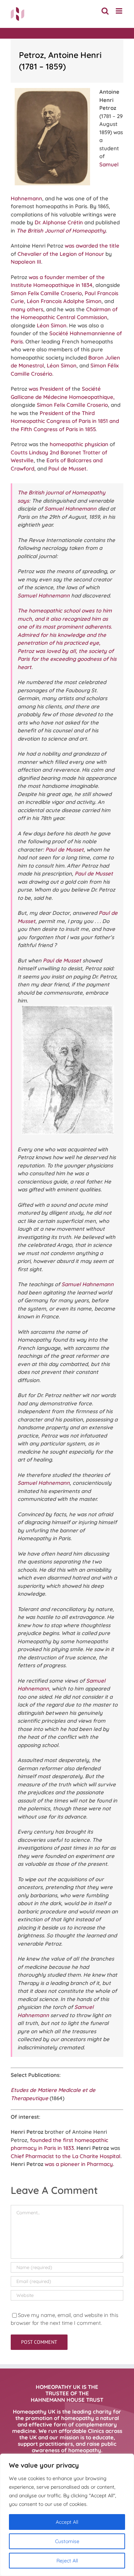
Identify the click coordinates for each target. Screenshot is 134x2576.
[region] (67, 2515)
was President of (49, 389)
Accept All (67, 2522)
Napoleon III (26, 262)
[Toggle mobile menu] (120, 11)
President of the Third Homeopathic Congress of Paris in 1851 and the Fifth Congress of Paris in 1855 (65, 421)
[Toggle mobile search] (105, 11)
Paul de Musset (67, 469)
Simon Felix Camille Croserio (46, 293)
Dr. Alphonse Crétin (59, 222)
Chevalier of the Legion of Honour (61, 254)
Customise (67, 2541)
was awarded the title (92, 246)
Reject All (67, 2561)
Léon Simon (52, 325)
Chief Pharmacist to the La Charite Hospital (66, 2156)
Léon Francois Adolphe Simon (64, 301)
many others (27, 309)
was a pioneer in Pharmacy (79, 2164)
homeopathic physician (79, 444)
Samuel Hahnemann (70, 509)
